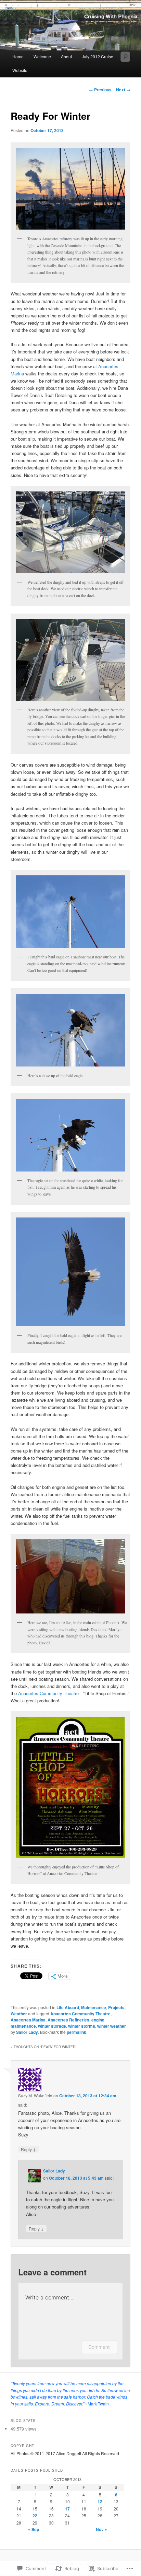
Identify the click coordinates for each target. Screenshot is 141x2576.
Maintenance (94, 2007)
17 (67, 2509)
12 (100, 2502)
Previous (100, 90)
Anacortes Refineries (68, 2020)
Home (18, 56)
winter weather (112, 2026)
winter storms (82, 2026)
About (66, 56)
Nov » (101, 2529)
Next (123, 90)
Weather (19, 2014)
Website (20, 70)
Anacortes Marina (28, 2020)
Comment (99, 2347)
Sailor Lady (27, 2032)
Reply (28, 2149)
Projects (116, 2007)
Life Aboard (68, 2007)
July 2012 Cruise (98, 56)
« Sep (34, 2529)
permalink (76, 2032)
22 (35, 2516)
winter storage (52, 2026)
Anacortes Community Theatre (48, 1693)
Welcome (42, 56)
